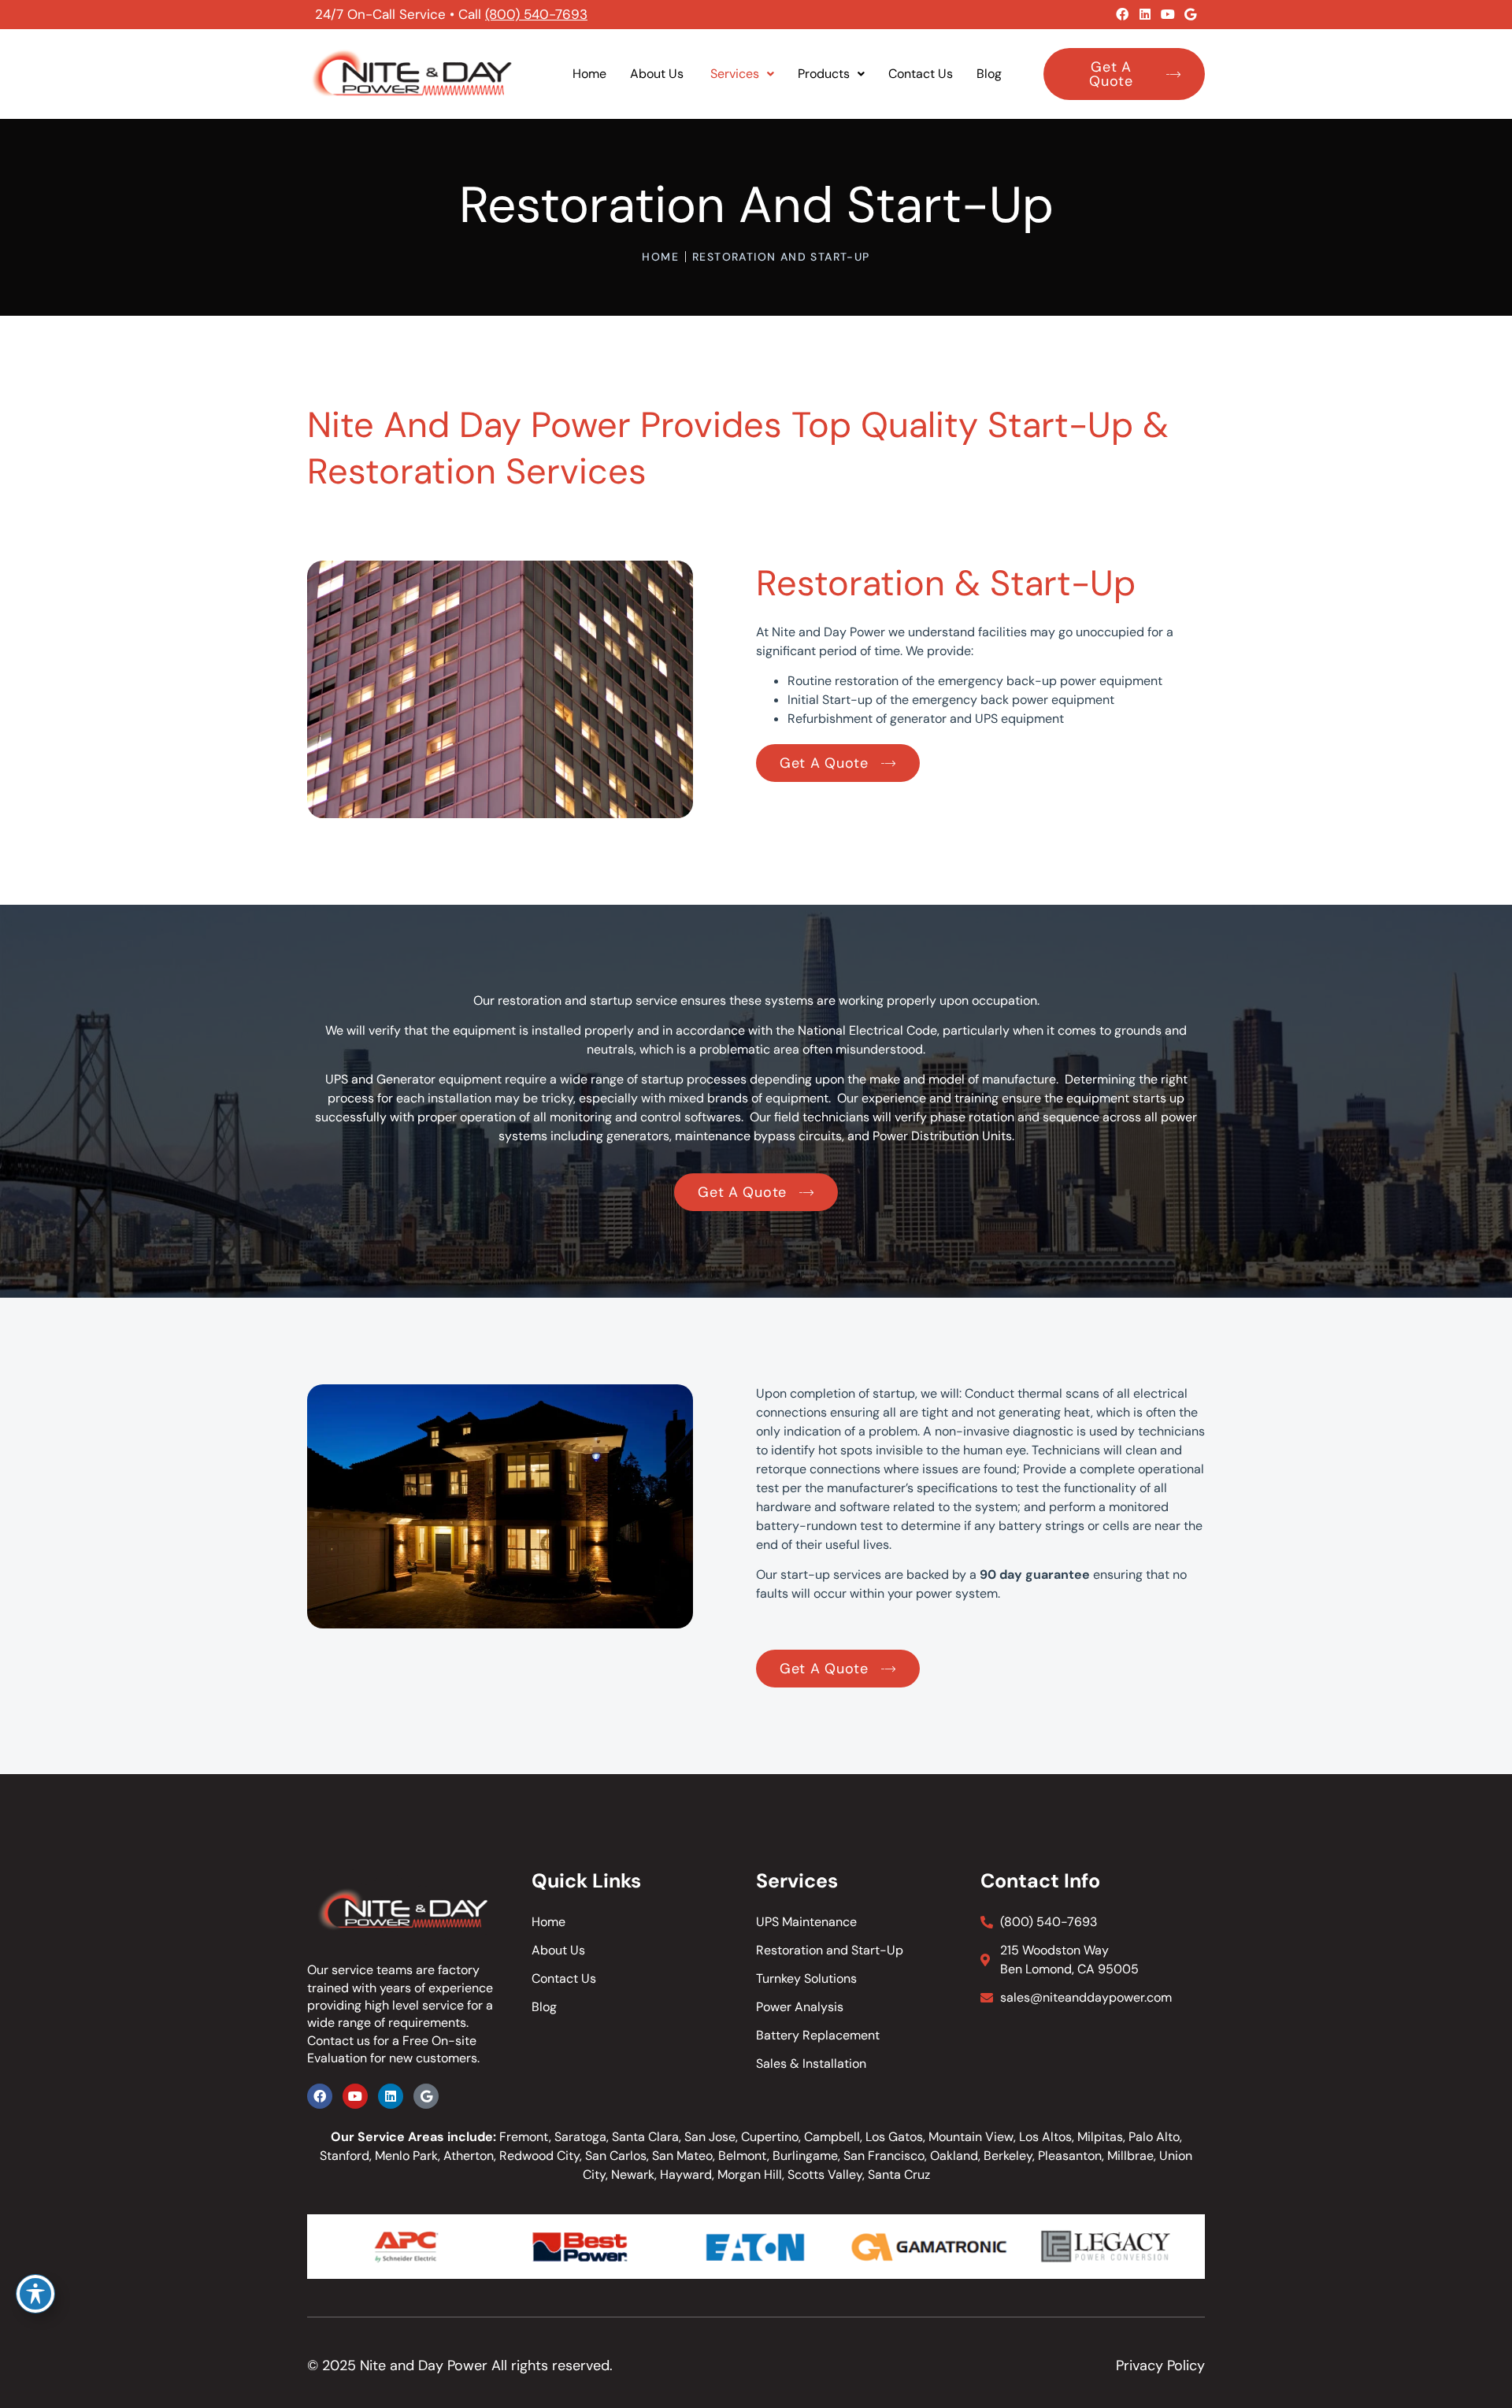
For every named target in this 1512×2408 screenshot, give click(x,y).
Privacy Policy (1160, 2365)
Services (735, 74)
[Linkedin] (1145, 14)
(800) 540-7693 (536, 14)
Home (589, 74)
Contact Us (921, 74)
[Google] (1191, 14)
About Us (658, 74)
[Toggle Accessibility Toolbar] (35, 2294)
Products (824, 74)
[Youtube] (1168, 14)
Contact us (339, 2041)
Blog (989, 74)
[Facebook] (1122, 14)
